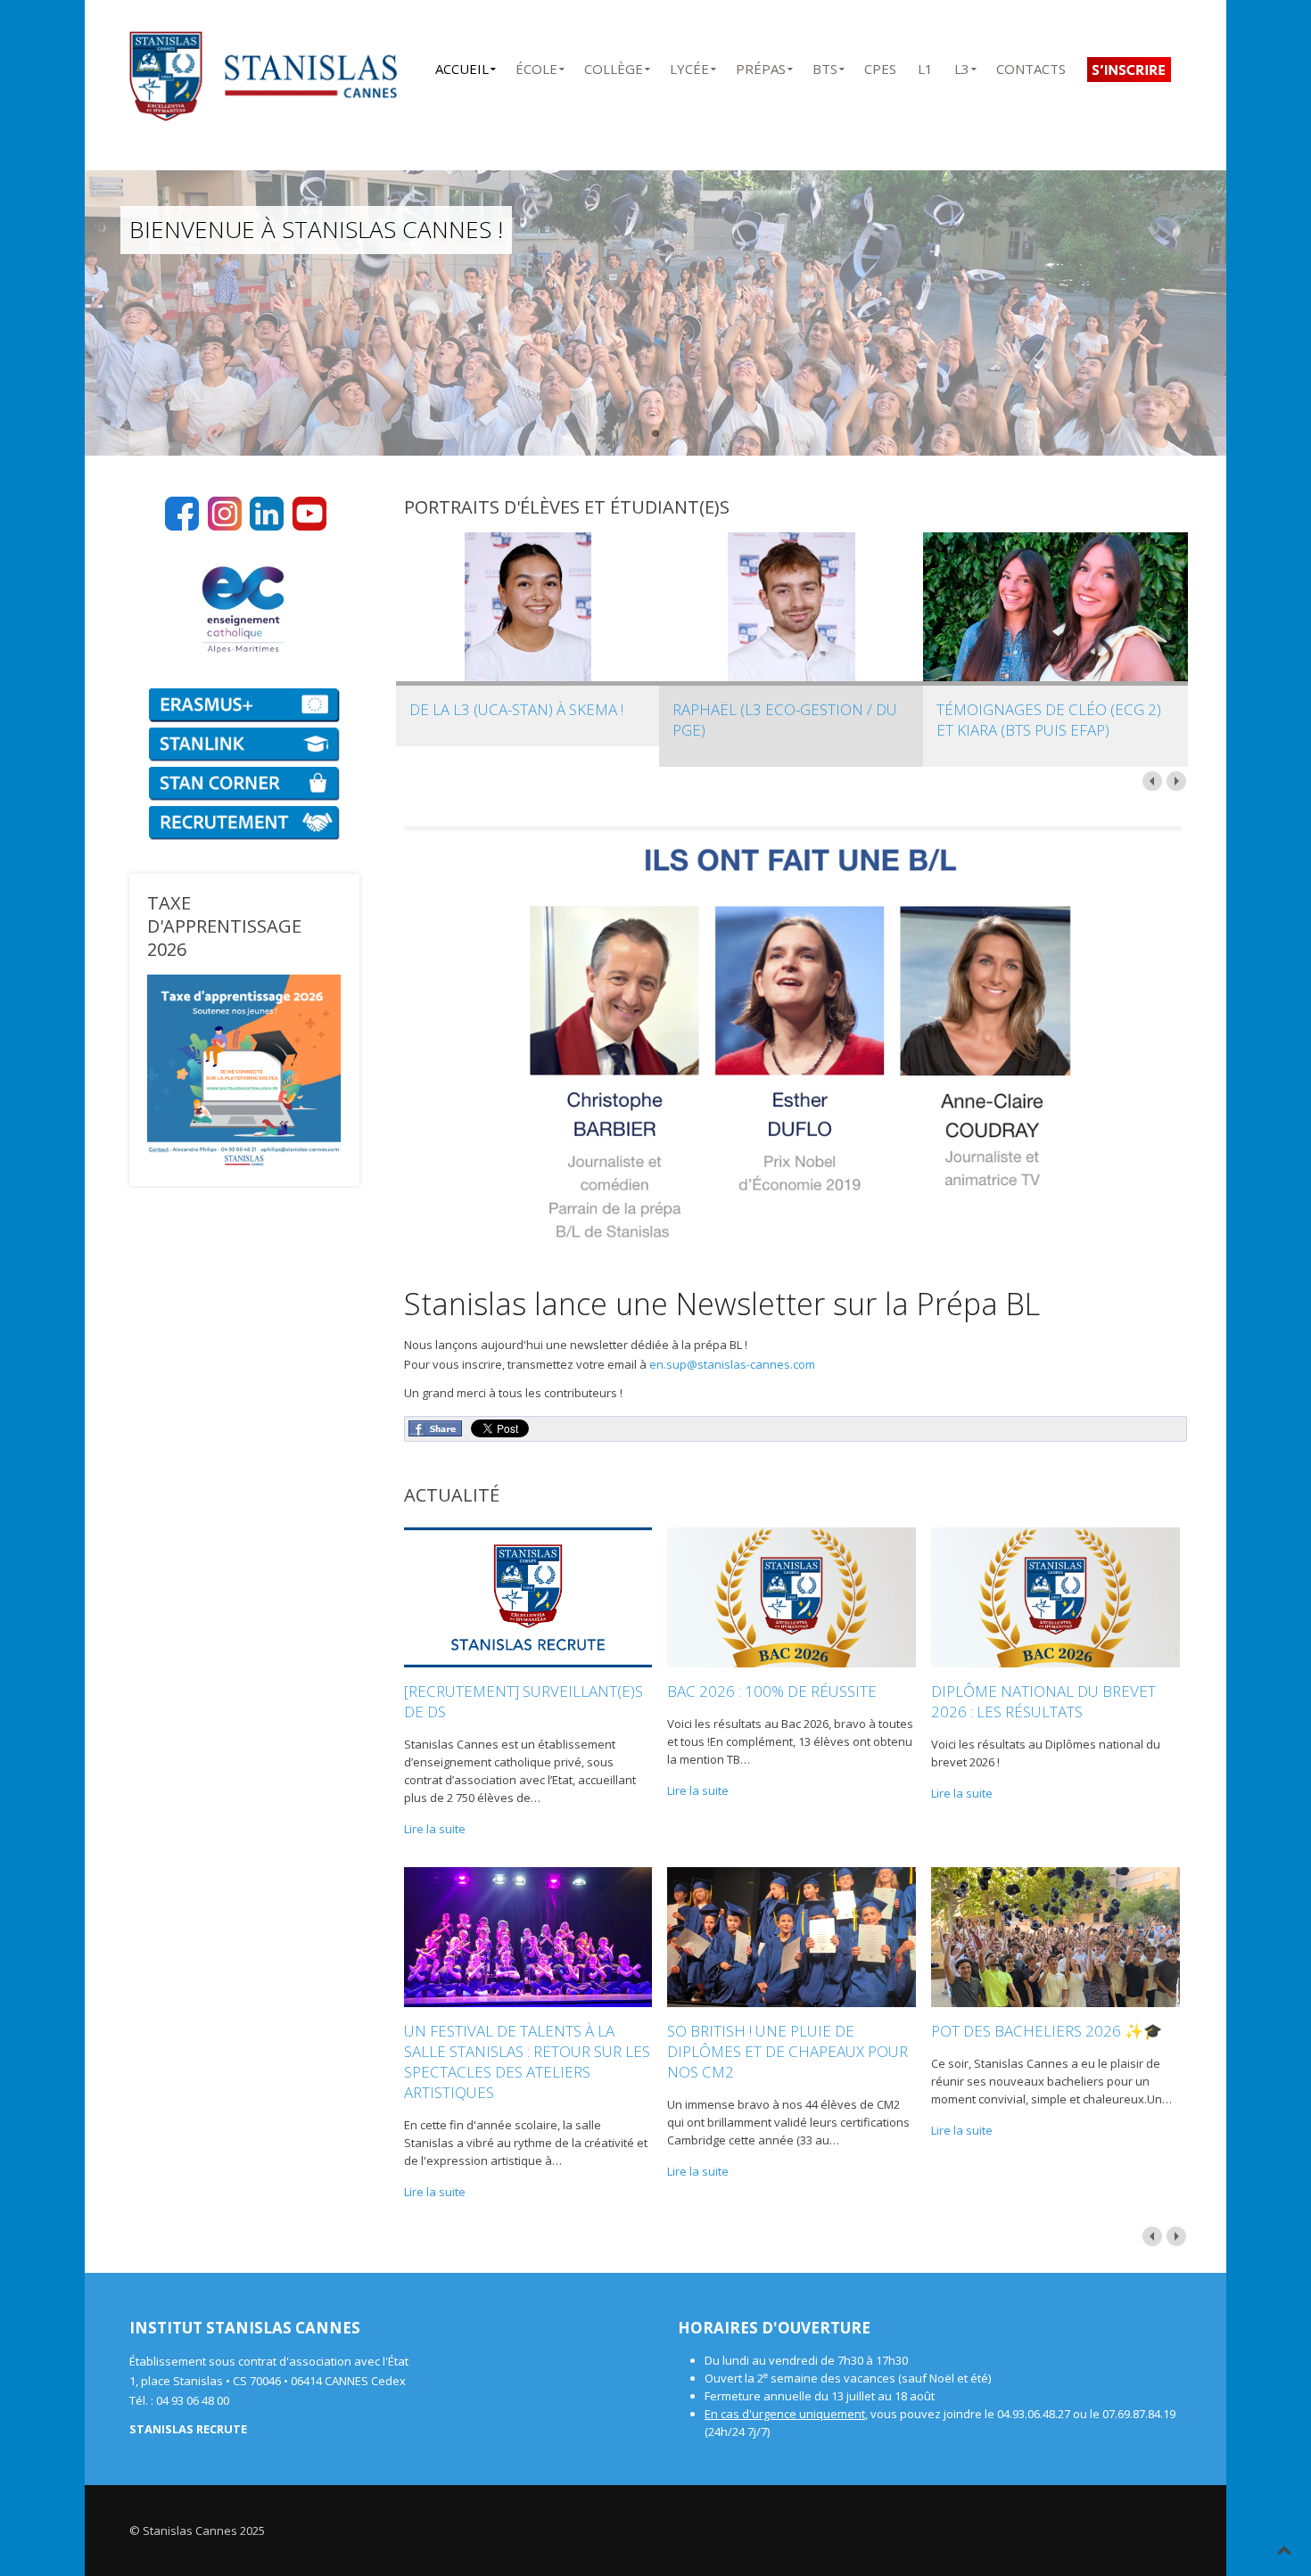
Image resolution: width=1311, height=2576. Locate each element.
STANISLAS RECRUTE (188, 2429)
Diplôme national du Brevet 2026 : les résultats (1043, 1701)
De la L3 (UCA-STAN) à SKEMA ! (516, 709)
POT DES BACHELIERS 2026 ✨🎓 (1047, 2031)
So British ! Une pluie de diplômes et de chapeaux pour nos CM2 (787, 2051)
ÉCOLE (536, 66)
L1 (925, 66)
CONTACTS (1031, 66)
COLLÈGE (614, 66)
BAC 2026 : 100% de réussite (772, 1691)
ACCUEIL (462, 66)
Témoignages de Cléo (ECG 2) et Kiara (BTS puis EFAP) (1049, 720)
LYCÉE (689, 66)
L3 (962, 66)
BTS (825, 66)
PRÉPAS (761, 66)
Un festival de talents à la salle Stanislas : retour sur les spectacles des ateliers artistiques (527, 2062)
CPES (880, 66)
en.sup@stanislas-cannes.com (732, 1364)
